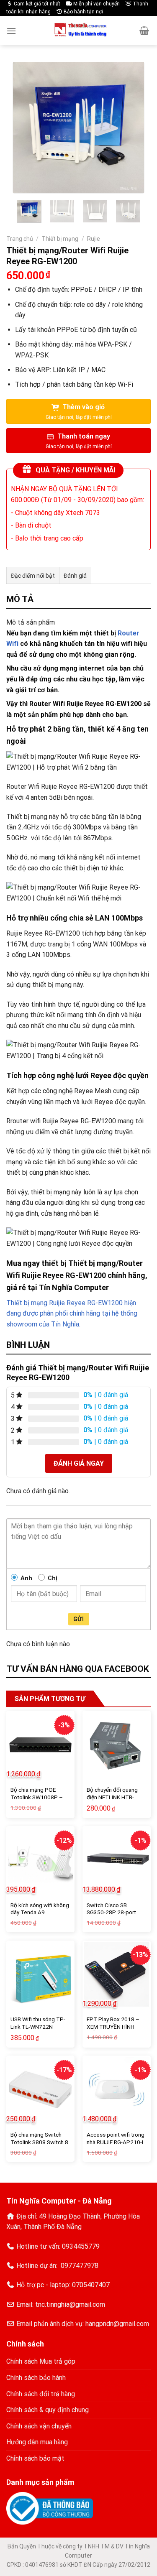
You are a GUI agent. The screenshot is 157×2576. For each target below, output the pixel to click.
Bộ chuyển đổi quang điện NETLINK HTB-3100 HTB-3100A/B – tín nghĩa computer (114, 1801)
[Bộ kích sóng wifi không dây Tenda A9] (40, 1860)
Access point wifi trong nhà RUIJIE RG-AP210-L (116, 2138)
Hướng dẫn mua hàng (37, 2442)
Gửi (78, 1619)
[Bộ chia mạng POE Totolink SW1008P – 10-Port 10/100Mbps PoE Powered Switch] (40, 1745)
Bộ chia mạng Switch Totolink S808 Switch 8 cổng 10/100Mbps (39, 2142)
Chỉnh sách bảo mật (35, 2458)
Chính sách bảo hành (36, 2378)
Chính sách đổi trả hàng (41, 2394)
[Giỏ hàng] (144, 31)
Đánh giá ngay (79, 1463)
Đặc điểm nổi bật (33, 576)
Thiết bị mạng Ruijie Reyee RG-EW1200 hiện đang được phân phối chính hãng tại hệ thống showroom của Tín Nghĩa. (72, 1314)
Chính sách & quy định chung (48, 2410)
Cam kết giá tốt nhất (36, 4)
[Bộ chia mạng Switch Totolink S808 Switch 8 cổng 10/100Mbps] (40, 2090)
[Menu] (11, 31)
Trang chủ (20, 239)
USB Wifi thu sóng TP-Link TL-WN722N (38, 2023)
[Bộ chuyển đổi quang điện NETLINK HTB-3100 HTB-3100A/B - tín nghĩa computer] (117, 1745)
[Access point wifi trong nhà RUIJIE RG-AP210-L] (117, 2090)
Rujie (94, 239)
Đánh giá (75, 576)
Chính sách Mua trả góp (41, 2361)
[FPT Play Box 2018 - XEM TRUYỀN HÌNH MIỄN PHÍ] (117, 1975)
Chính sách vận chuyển (39, 2426)
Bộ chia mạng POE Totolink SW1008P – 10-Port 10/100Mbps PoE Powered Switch (37, 1801)
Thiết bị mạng (60, 239)
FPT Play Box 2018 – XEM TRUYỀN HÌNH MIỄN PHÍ (113, 2026)
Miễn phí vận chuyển (96, 4)
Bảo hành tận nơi (83, 12)
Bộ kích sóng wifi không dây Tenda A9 (40, 1909)
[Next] (131, 128)
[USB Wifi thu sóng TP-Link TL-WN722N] (40, 1975)
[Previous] (26, 128)
